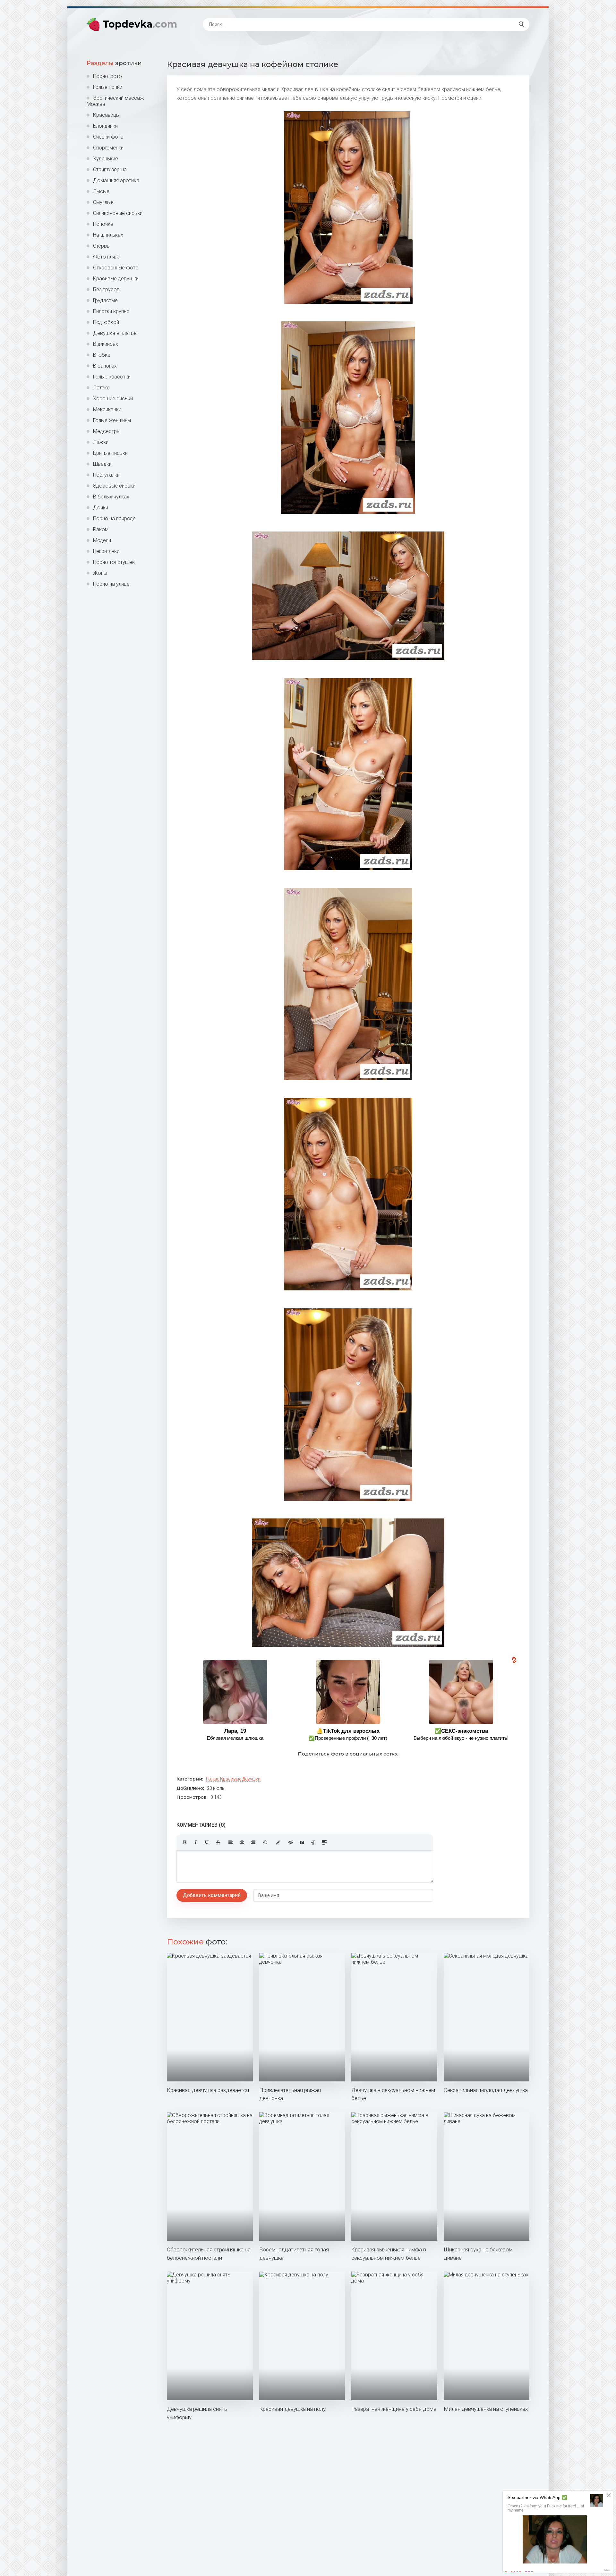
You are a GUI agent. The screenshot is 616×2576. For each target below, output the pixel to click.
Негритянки (106, 551)
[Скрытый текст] (291, 1842)
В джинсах (106, 344)
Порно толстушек (114, 562)
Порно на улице (111, 584)
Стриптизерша (110, 170)
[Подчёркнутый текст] (207, 1842)
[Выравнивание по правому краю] (253, 1842)
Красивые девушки (116, 279)
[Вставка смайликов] (266, 1842)
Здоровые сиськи (114, 486)
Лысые (101, 191)
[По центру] (242, 1842)
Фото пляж (106, 257)
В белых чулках (111, 497)
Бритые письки (110, 453)
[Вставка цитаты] (302, 1842)
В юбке (102, 355)
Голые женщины (112, 420)
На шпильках (108, 235)
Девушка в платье (115, 333)
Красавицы (106, 115)
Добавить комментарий (212, 1895)
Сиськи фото (108, 137)
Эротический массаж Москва (115, 101)
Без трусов (106, 289)
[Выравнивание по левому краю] (231, 1842)
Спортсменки (108, 148)
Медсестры (107, 431)
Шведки (102, 464)
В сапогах (105, 366)
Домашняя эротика (116, 180)
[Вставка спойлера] (324, 1842)
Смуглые (103, 202)
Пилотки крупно (111, 311)
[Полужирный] (184, 1842)
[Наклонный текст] (196, 1842)
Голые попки (108, 87)
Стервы (102, 246)
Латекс (101, 388)
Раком (101, 529)
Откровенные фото (116, 268)
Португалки (106, 475)
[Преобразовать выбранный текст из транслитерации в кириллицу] (313, 1842)
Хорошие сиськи (113, 399)
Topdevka (140, 24)
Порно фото (107, 76)
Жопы (100, 573)
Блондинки (105, 126)
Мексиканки (107, 409)
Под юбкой (106, 322)
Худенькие (106, 159)
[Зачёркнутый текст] (218, 1842)
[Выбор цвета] (278, 1842)
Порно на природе (114, 519)
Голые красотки (112, 377)
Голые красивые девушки (233, 1779)
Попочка (103, 224)
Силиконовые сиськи (118, 213)
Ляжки (101, 442)
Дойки (101, 508)
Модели (102, 540)
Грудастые (105, 300)
